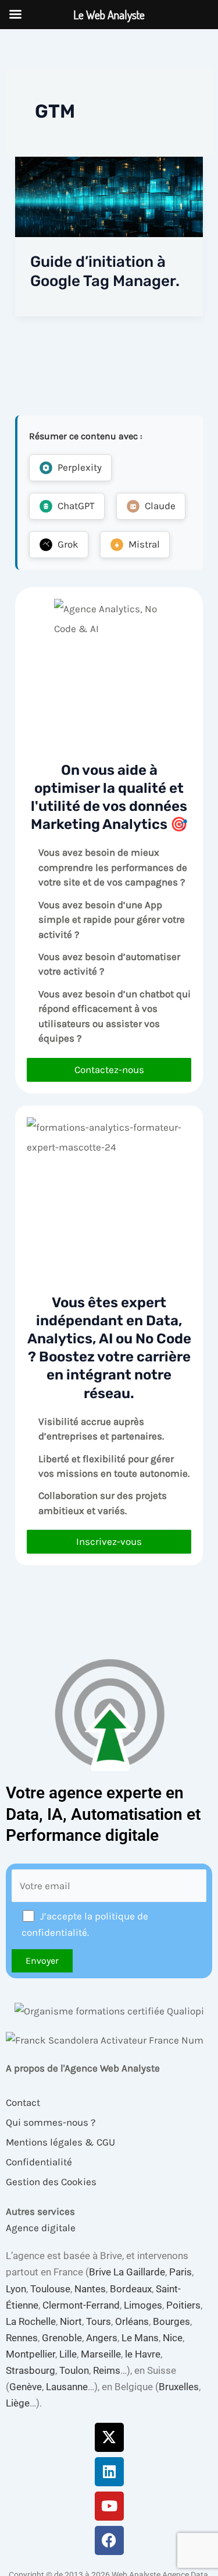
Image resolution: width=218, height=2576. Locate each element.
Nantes (90, 2289)
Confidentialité (39, 2162)
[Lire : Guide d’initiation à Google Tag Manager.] (109, 196)
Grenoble (62, 2338)
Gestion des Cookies (51, 2182)
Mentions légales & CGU (60, 2142)
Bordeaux (131, 2289)
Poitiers (183, 2305)
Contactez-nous (109, 1070)
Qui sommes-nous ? (51, 2122)
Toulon (74, 2370)
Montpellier (31, 2354)
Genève (26, 2387)
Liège (18, 2403)
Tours (99, 2321)
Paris (181, 2272)
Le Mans (140, 2338)
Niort (71, 2321)
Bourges (171, 2321)
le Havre (143, 2354)
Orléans (132, 2321)
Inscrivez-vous (109, 1541)
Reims (107, 2370)
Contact (23, 2102)
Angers (102, 2338)
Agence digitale (41, 2228)
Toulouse (50, 2289)
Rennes (22, 2338)
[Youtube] (109, 2506)
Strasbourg (31, 2370)
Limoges (143, 2305)
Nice (173, 2338)
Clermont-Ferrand (81, 2305)
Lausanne (67, 2387)
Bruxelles (179, 2387)
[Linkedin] (109, 2472)
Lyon (16, 2289)
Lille (68, 2354)
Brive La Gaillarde (127, 2272)
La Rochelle (31, 2321)
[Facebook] (109, 2540)
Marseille (101, 2354)
